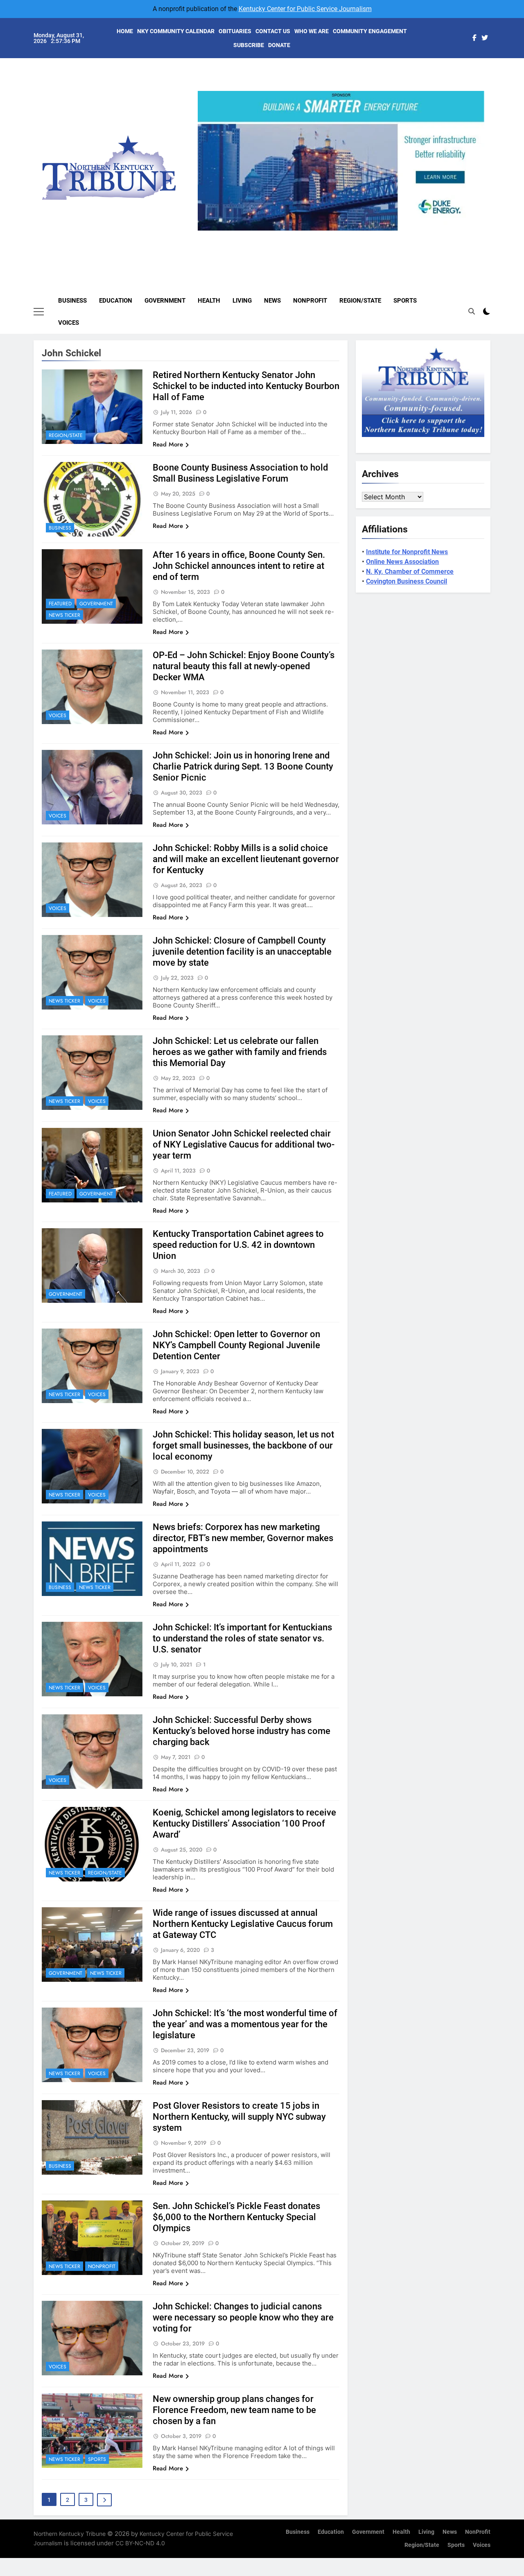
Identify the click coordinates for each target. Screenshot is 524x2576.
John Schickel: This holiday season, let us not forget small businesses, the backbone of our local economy (243, 1445)
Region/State (360, 301)
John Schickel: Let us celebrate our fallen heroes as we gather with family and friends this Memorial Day (240, 1052)
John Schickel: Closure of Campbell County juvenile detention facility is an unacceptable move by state (242, 952)
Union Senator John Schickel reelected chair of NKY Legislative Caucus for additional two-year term (244, 1144)
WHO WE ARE (312, 31)
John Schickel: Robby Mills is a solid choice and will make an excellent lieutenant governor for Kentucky (246, 859)
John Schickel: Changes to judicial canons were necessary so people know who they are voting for (243, 2317)
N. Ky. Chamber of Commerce (410, 572)
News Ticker (64, 615)
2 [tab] (329, 235)
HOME (125, 31)
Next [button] (475, 231)
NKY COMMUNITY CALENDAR (176, 31)
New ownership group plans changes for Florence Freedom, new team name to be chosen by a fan (234, 2410)
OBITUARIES (235, 31)
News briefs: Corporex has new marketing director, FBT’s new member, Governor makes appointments (243, 1538)
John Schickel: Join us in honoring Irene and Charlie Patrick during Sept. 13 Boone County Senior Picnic (243, 766)
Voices (69, 323)
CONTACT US (273, 31)
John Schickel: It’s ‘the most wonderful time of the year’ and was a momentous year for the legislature (245, 2024)
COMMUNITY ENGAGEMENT (370, 31)
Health (209, 301)
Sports (405, 301)
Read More (168, 444)
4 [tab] (359, 235)
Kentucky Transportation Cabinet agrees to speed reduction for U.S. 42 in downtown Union (238, 1245)
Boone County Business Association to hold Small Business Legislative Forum (240, 473)
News (272, 301)
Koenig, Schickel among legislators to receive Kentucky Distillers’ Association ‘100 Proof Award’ (244, 1823)
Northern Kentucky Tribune (70, 2534)
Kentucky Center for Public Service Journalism (305, 9)
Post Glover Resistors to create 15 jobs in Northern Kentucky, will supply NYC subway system (239, 2117)
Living (242, 301)
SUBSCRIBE (249, 45)
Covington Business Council (407, 581)
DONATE (279, 45)
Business (72, 301)
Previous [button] (207, 231)
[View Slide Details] (341, 161)
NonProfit (310, 301)
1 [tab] (314, 235)
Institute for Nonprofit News (407, 552)
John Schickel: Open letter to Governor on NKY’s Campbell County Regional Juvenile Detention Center (236, 1345)
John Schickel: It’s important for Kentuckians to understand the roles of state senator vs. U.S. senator (242, 1638)
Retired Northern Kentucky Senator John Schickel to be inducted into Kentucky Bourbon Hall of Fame (246, 386)
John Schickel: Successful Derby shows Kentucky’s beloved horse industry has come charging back (242, 1731)
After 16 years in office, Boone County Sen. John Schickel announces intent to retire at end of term (239, 566)
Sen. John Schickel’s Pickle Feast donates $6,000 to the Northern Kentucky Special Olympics (236, 2217)
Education (116, 301)
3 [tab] (344, 235)
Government (165, 301)
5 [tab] (374, 235)
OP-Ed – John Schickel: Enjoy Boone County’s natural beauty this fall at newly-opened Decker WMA (244, 666)
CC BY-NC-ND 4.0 (140, 2543)
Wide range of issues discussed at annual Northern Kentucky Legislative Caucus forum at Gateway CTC (243, 1924)
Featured (60, 604)
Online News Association (402, 562)
